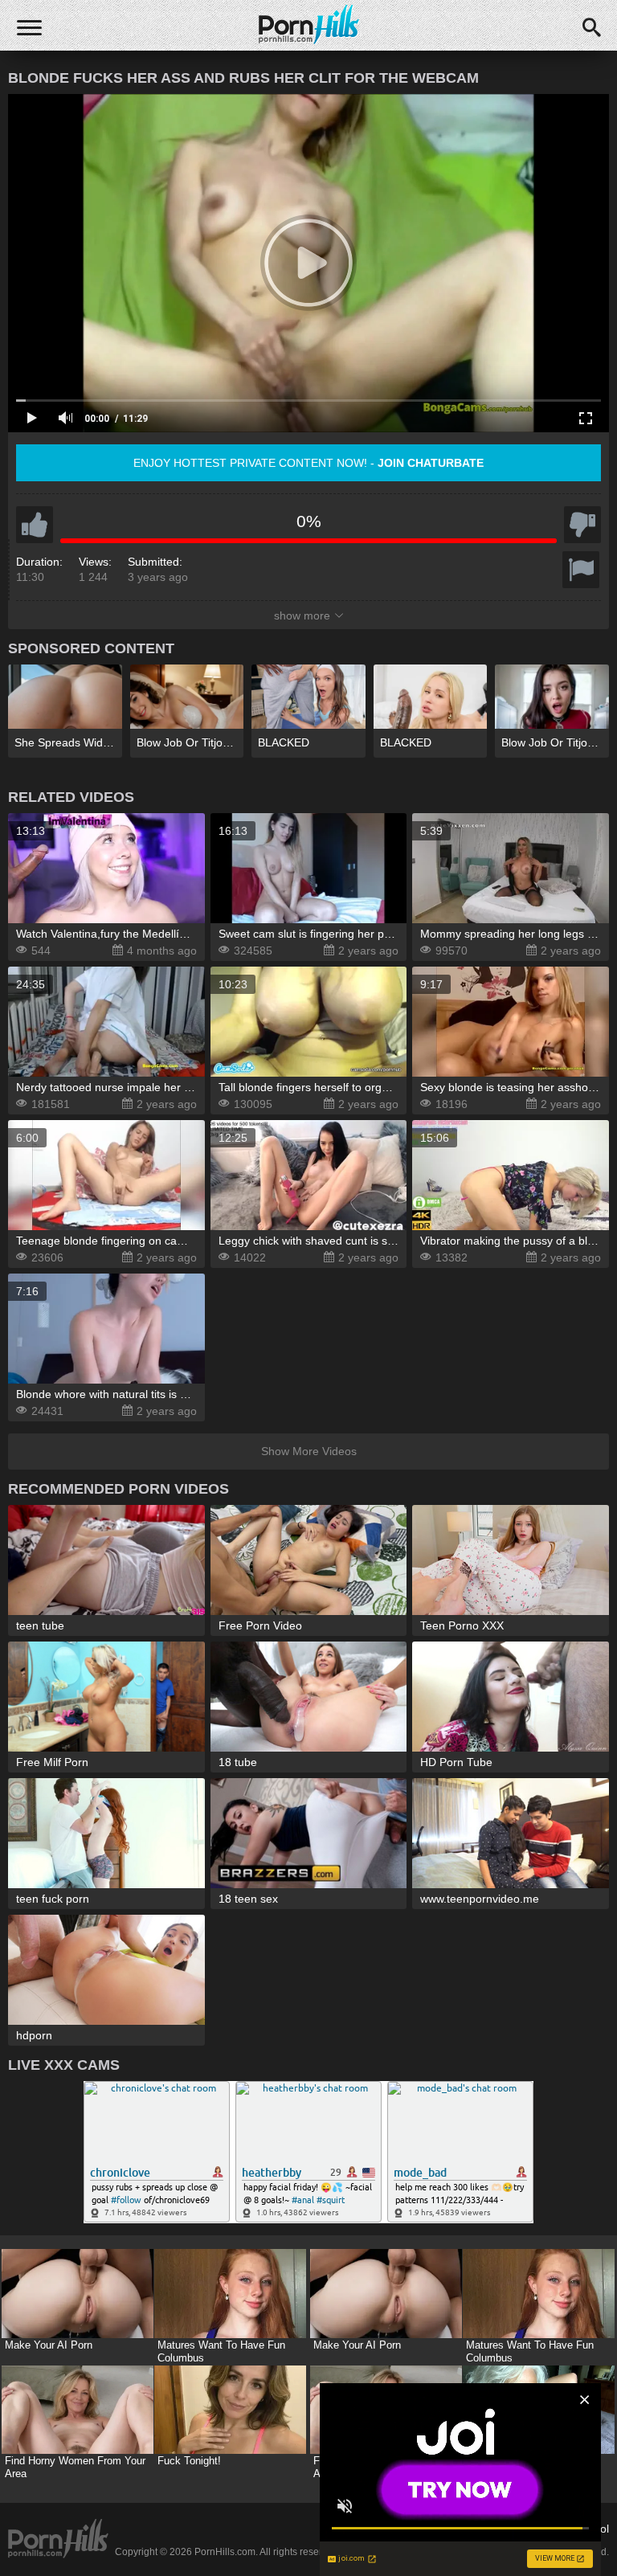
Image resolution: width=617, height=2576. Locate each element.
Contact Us (356, 2529)
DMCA (411, 2529)
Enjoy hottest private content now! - (308, 463)
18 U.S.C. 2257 (477, 2529)
